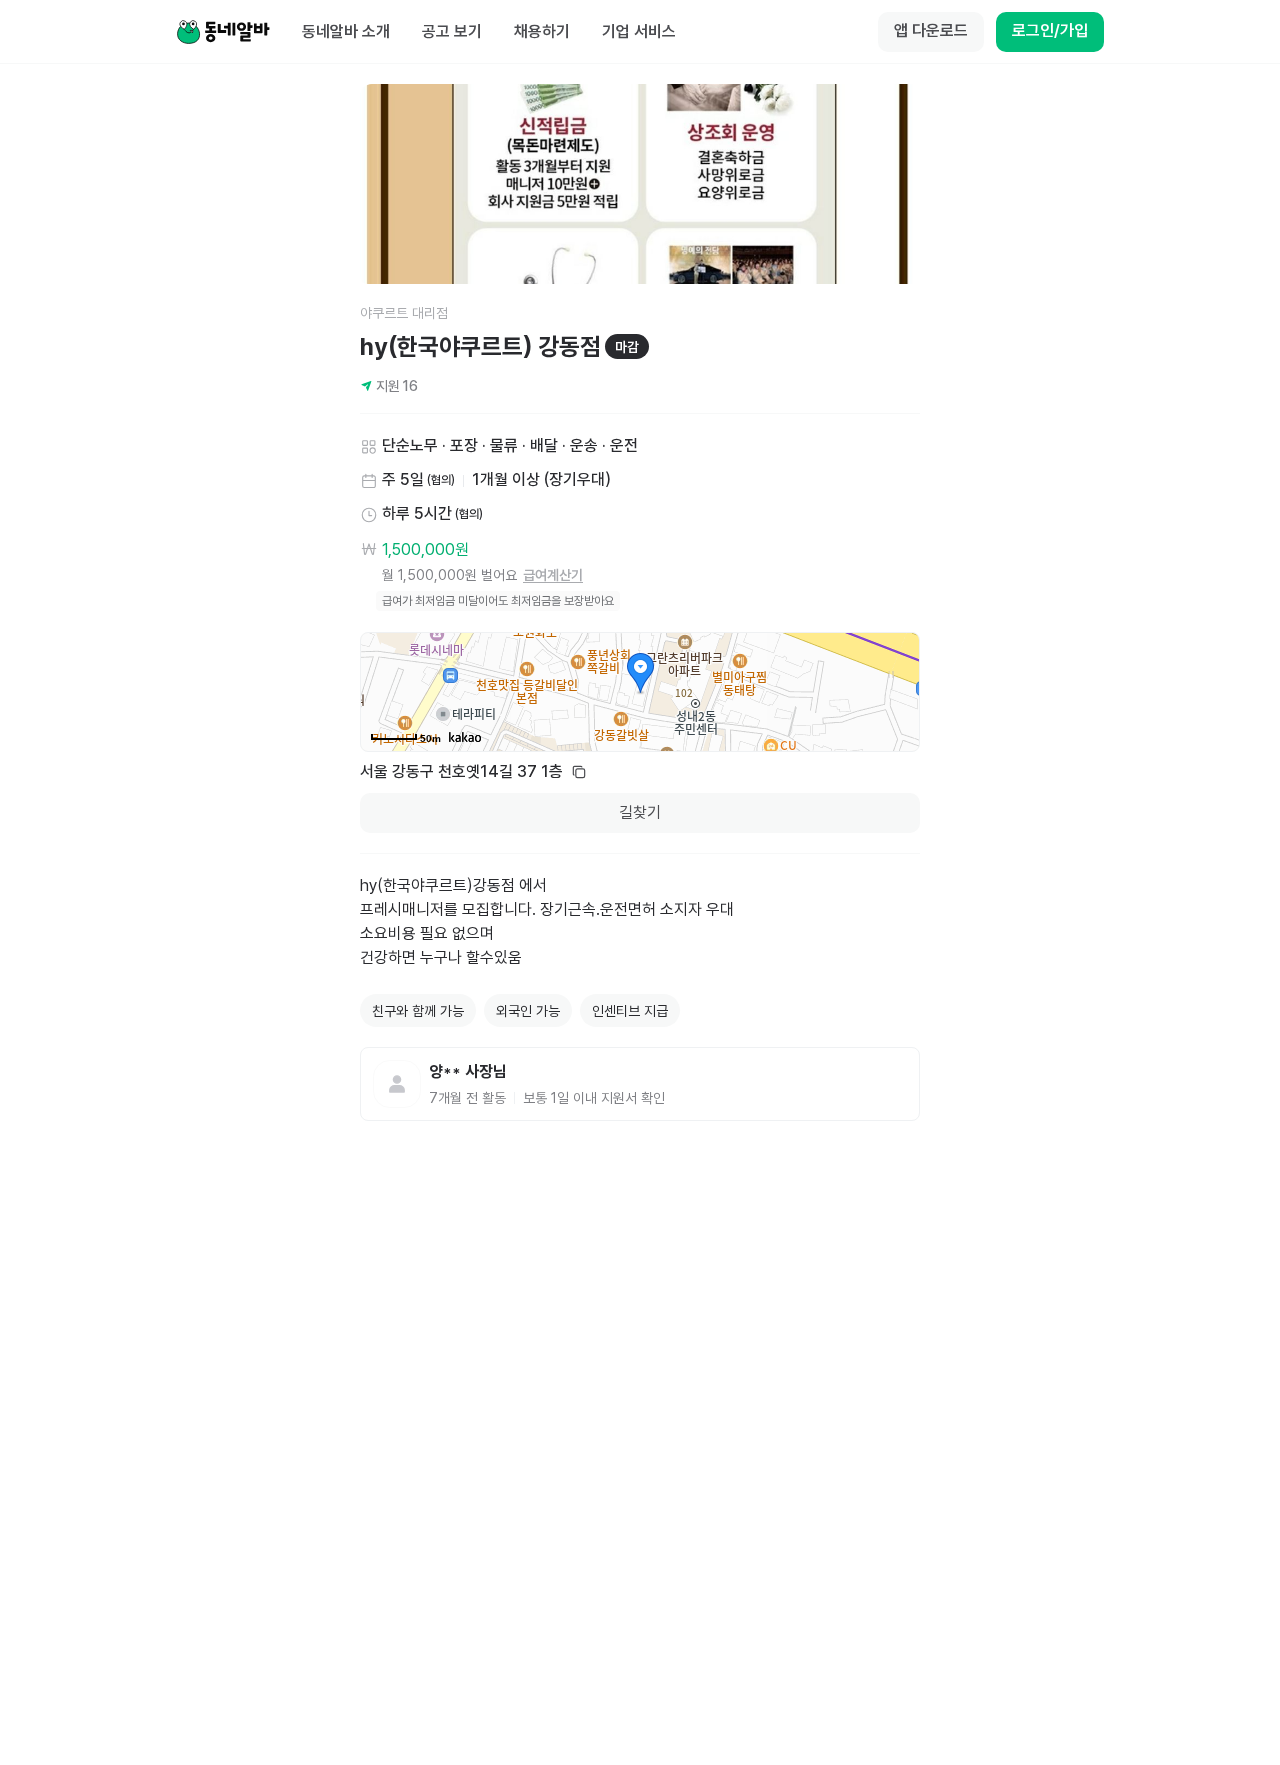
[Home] (223, 32)
